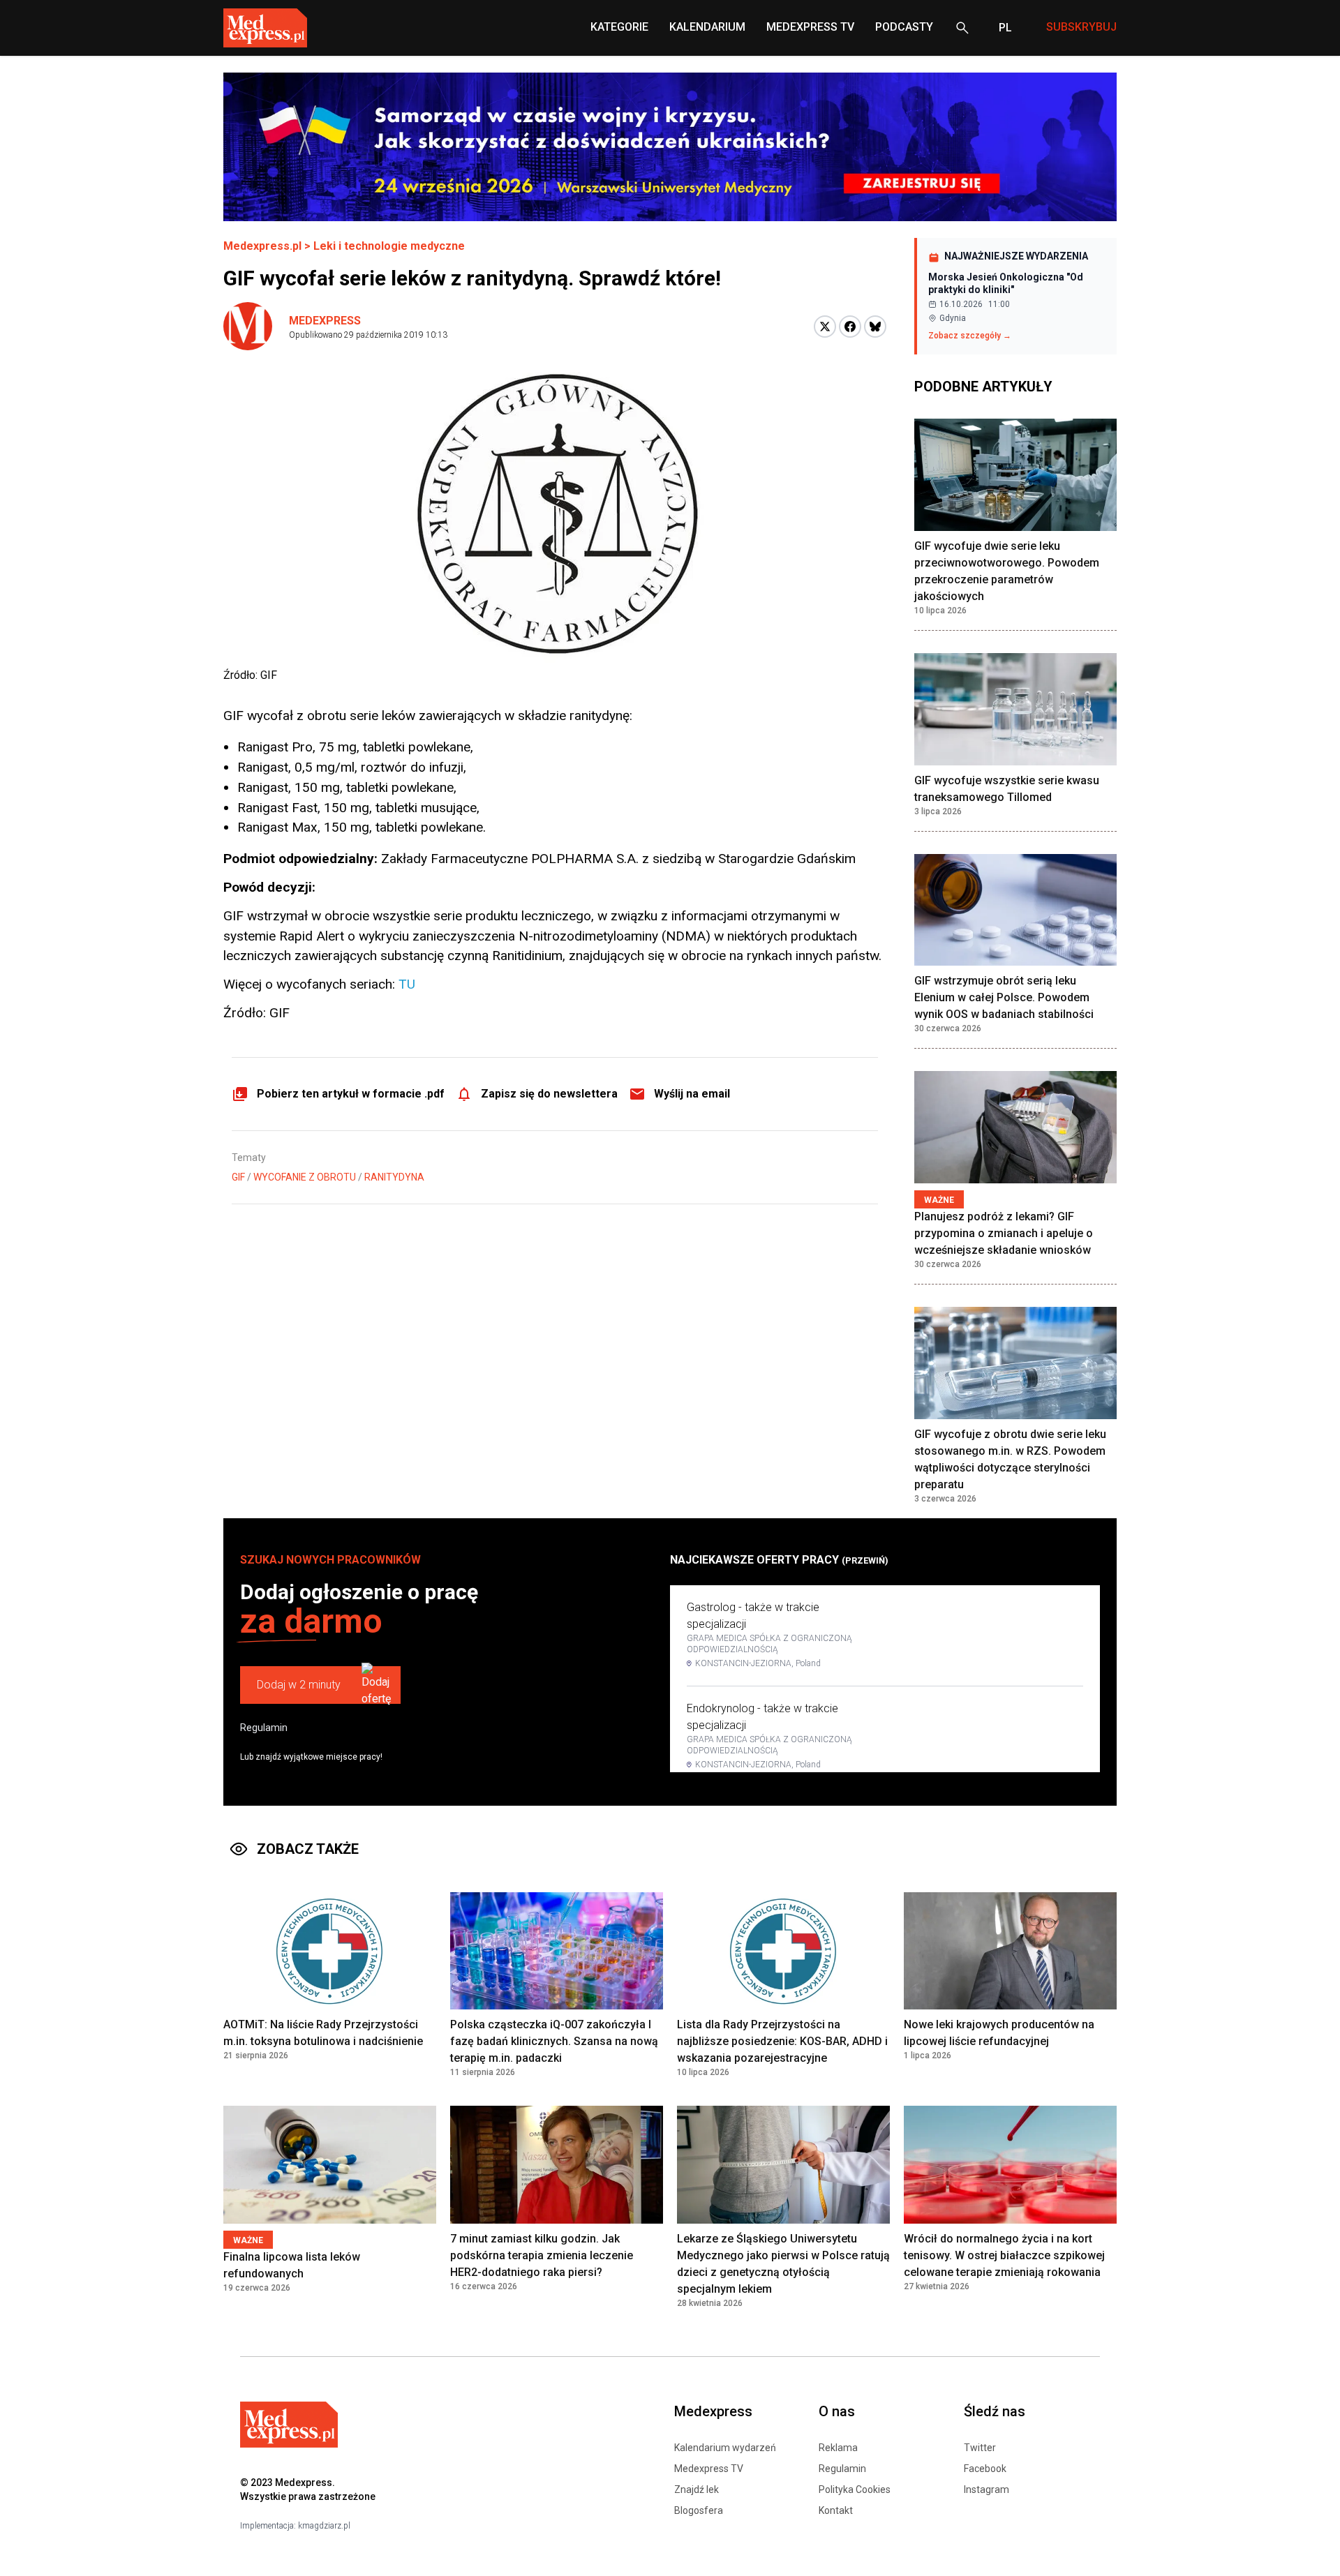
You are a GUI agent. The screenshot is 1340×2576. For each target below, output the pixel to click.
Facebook (985, 2469)
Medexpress (325, 321)
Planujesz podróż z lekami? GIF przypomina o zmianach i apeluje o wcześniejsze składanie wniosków (1004, 1233)
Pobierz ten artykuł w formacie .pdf (351, 1094)
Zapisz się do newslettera (549, 1094)
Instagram (987, 2489)
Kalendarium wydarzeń (725, 2448)
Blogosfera (699, 2510)
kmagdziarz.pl (324, 2526)
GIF (238, 1177)
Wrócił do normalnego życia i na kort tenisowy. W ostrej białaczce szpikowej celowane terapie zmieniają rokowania (1004, 2255)
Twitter (980, 2448)
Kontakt (836, 2510)
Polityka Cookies (855, 2489)
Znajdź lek (697, 2489)
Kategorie (619, 27)
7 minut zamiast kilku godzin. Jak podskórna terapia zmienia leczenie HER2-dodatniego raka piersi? (542, 2255)
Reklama (838, 2448)
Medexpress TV (709, 2469)
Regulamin (264, 1728)
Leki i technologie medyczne (389, 246)
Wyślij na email (692, 1094)
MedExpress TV (810, 27)
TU (407, 984)
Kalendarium (707, 27)
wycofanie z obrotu (305, 1177)
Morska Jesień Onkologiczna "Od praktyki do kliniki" (1006, 283)
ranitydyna (394, 1177)
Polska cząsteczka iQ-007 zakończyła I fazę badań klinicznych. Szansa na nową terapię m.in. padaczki (554, 2041)
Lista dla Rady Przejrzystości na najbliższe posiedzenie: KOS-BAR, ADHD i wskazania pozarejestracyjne (782, 2041)
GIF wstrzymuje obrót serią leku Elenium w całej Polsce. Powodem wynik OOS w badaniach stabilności (1004, 997)
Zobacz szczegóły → (970, 336)
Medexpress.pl (262, 246)
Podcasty (904, 27)
